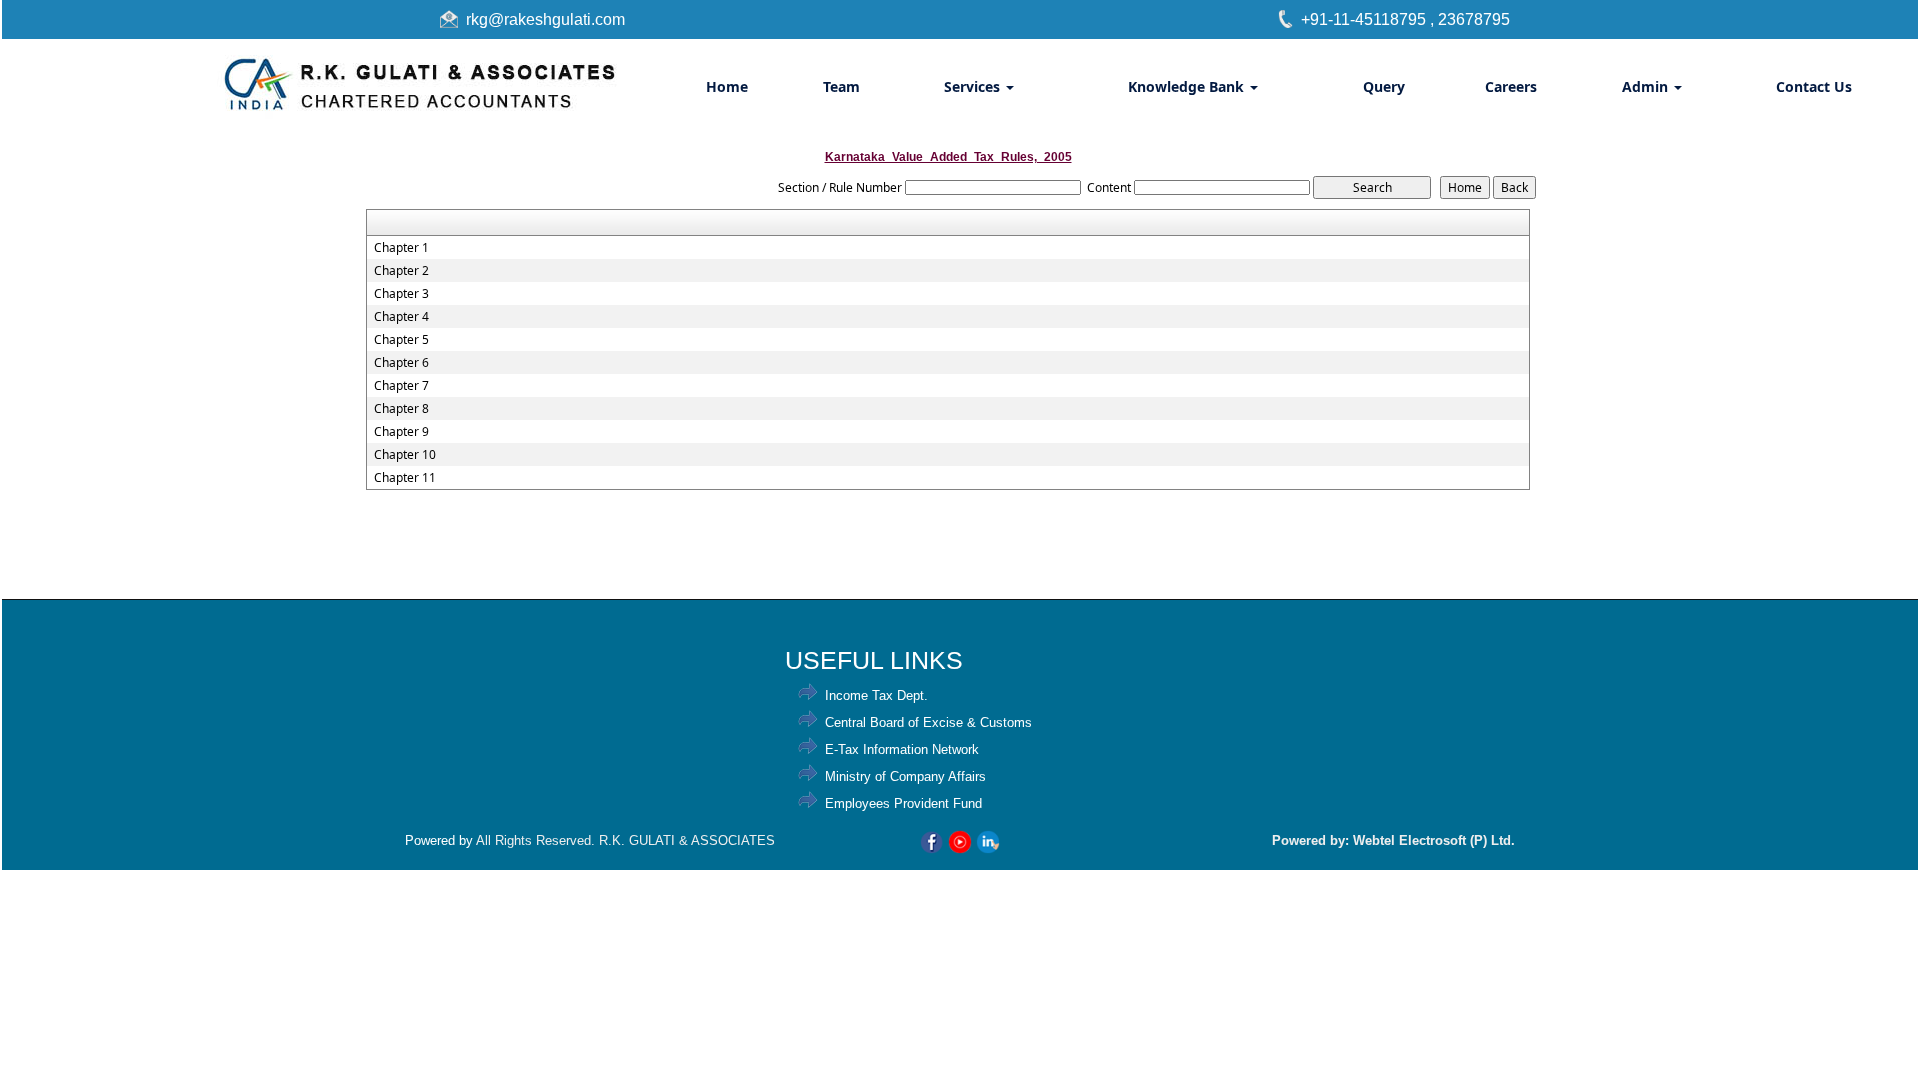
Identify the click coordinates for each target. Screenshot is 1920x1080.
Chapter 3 (401, 294)
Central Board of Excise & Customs (928, 722)
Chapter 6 (401, 363)
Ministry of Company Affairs (905, 776)
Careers (1511, 86)
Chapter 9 (401, 432)
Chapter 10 (405, 455)
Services (974, 86)
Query (1384, 86)
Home (727, 86)
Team (841, 86)
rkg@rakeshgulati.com (545, 19)
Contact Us (1814, 86)
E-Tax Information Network (902, 749)
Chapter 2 (401, 271)
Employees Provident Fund (903, 803)
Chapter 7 (401, 386)
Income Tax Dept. (876, 695)
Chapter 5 (401, 340)
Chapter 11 (405, 478)
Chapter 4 (401, 317)
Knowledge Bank (1188, 86)
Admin (1647, 86)
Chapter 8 (401, 409)
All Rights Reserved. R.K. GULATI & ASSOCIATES (625, 840)
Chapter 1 (401, 248)
